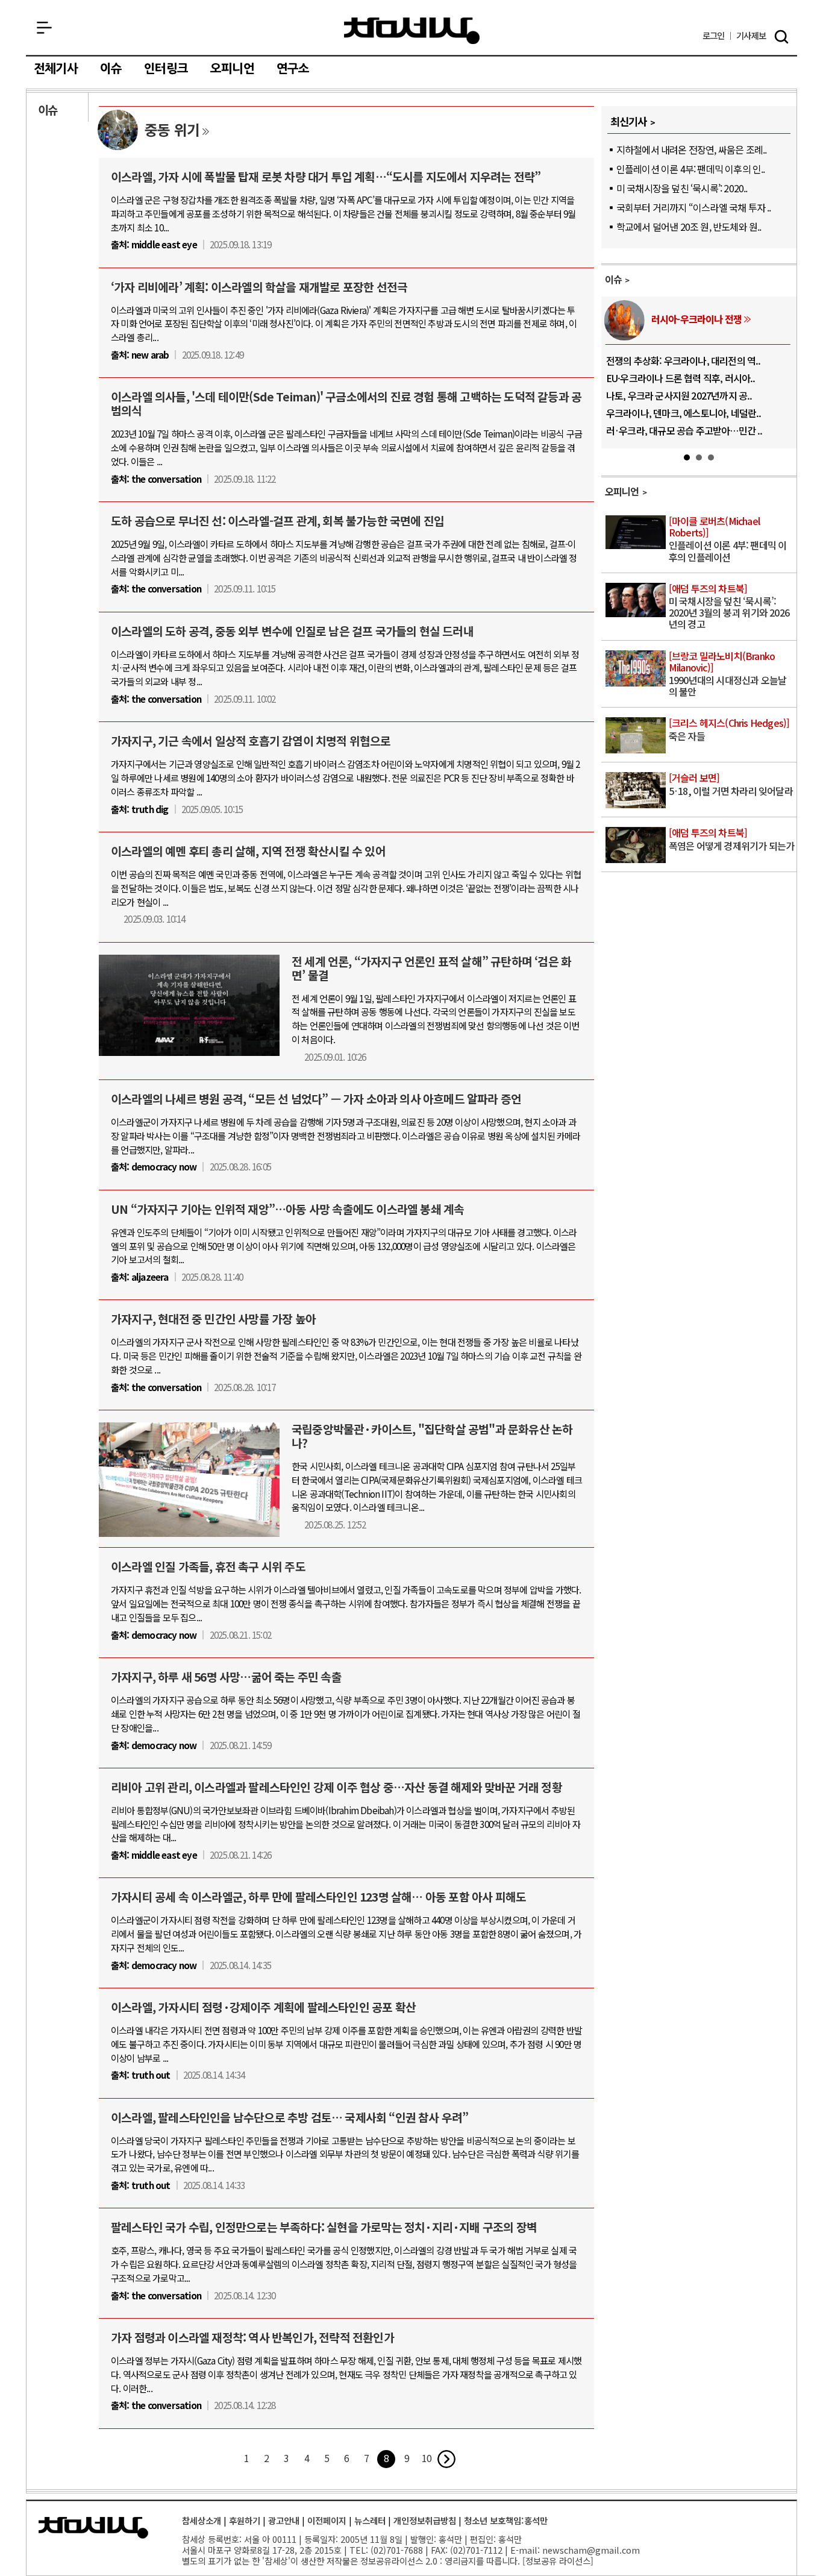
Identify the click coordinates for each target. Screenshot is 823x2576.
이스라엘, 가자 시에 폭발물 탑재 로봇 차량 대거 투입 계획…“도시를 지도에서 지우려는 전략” (326, 177)
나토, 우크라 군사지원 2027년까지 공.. (679, 395)
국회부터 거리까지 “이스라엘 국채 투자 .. (694, 207)
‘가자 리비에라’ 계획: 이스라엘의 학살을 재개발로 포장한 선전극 (259, 287)
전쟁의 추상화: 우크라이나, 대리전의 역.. (684, 360)
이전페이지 (327, 2520)
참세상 (412, 31)
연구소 (293, 69)
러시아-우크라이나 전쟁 (696, 319)
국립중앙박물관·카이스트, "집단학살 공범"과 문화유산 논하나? (432, 1436)
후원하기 (245, 2520)
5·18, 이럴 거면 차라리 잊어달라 (731, 785)
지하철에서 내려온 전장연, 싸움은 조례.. (692, 149)
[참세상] (93, 2528)
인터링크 (166, 69)
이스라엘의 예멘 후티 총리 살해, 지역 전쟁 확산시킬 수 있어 (248, 851)
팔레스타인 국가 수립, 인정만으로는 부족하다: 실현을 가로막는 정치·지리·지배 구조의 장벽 (324, 2227)
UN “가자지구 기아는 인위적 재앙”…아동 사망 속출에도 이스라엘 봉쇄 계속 (287, 1209)
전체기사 (56, 69)
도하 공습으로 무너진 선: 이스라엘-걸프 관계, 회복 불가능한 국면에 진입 (277, 521)
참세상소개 (202, 2520)
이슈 (111, 69)
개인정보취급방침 (425, 2520)
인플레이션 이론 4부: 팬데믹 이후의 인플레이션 (728, 540)
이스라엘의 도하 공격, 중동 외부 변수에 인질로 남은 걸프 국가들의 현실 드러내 (292, 631)
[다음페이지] (446, 2459)
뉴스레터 (370, 2520)
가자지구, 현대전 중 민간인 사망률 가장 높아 (213, 1319)
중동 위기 (172, 129)
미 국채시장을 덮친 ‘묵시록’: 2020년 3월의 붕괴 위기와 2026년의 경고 (729, 607)
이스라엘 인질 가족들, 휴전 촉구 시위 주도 (208, 1566)
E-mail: (525, 2550)
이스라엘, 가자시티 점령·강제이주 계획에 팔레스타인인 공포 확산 (263, 2007)
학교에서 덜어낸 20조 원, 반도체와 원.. (689, 227)
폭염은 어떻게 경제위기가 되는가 (731, 840)
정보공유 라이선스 (558, 2561)
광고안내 (284, 2520)
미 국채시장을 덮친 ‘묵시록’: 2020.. (682, 188)
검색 (781, 37)
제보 (751, 36)
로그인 (714, 36)
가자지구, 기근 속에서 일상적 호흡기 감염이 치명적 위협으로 (251, 741)
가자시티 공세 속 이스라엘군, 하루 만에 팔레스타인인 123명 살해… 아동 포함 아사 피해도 (318, 1897)
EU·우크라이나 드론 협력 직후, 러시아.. (681, 378)
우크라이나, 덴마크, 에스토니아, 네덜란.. (684, 413)
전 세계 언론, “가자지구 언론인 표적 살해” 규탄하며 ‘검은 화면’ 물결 (431, 968)
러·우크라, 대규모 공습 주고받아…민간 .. (684, 430)
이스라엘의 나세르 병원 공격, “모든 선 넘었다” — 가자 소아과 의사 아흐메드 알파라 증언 (316, 1099)
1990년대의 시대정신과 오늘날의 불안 (728, 675)
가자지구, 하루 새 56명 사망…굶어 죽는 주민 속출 (226, 1677)
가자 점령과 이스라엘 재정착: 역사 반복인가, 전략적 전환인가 (252, 2337)
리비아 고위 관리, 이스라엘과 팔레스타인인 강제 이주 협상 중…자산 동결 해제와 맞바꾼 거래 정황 (336, 1787)
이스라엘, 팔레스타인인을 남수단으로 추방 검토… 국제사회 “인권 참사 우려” (289, 2117)
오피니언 (232, 69)
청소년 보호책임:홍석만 (506, 2520)
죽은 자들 (729, 730)
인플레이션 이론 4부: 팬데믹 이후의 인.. (691, 169)
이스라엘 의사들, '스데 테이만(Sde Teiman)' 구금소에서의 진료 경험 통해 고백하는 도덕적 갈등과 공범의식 (346, 404)
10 (427, 2458)
